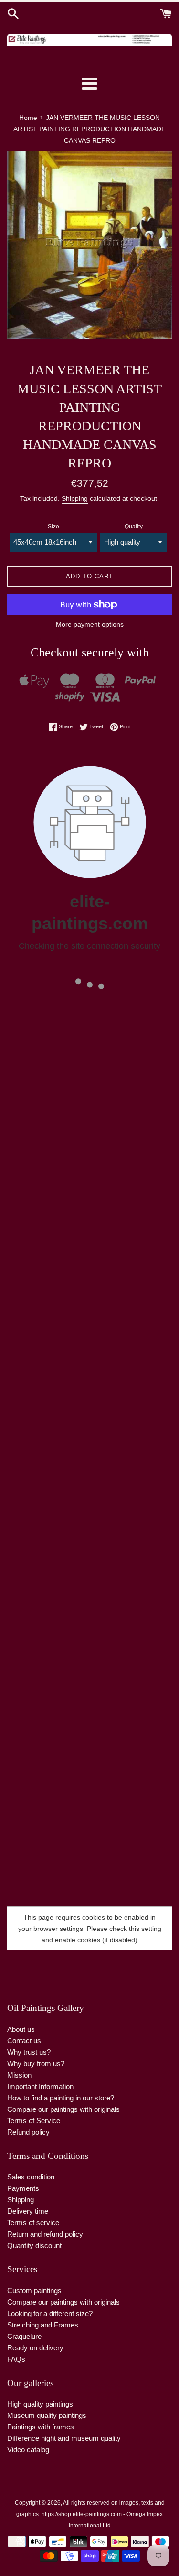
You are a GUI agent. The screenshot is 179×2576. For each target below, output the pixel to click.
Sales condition (31, 2177)
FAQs (16, 2359)
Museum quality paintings (47, 2415)
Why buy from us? (36, 2064)
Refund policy (28, 2132)
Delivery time (28, 2211)
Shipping (75, 498)
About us (21, 2029)
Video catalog (28, 2450)
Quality (134, 527)
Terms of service (33, 2223)
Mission (19, 2075)
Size (53, 527)
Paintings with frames (41, 2427)
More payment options (90, 624)
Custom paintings (34, 2291)
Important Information (40, 2086)
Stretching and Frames (43, 2325)
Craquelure (24, 2336)
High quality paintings (40, 2404)
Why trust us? (29, 2052)
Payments (23, 2188)
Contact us (24, 2041)
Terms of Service (34, 2121)
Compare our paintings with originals (63, 2109)
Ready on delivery (35, 2348)
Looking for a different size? (50, 2313)
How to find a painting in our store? (61, 2098)
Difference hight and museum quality (64, 2438)
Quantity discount (34, 2245)
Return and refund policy (45, 2234)
